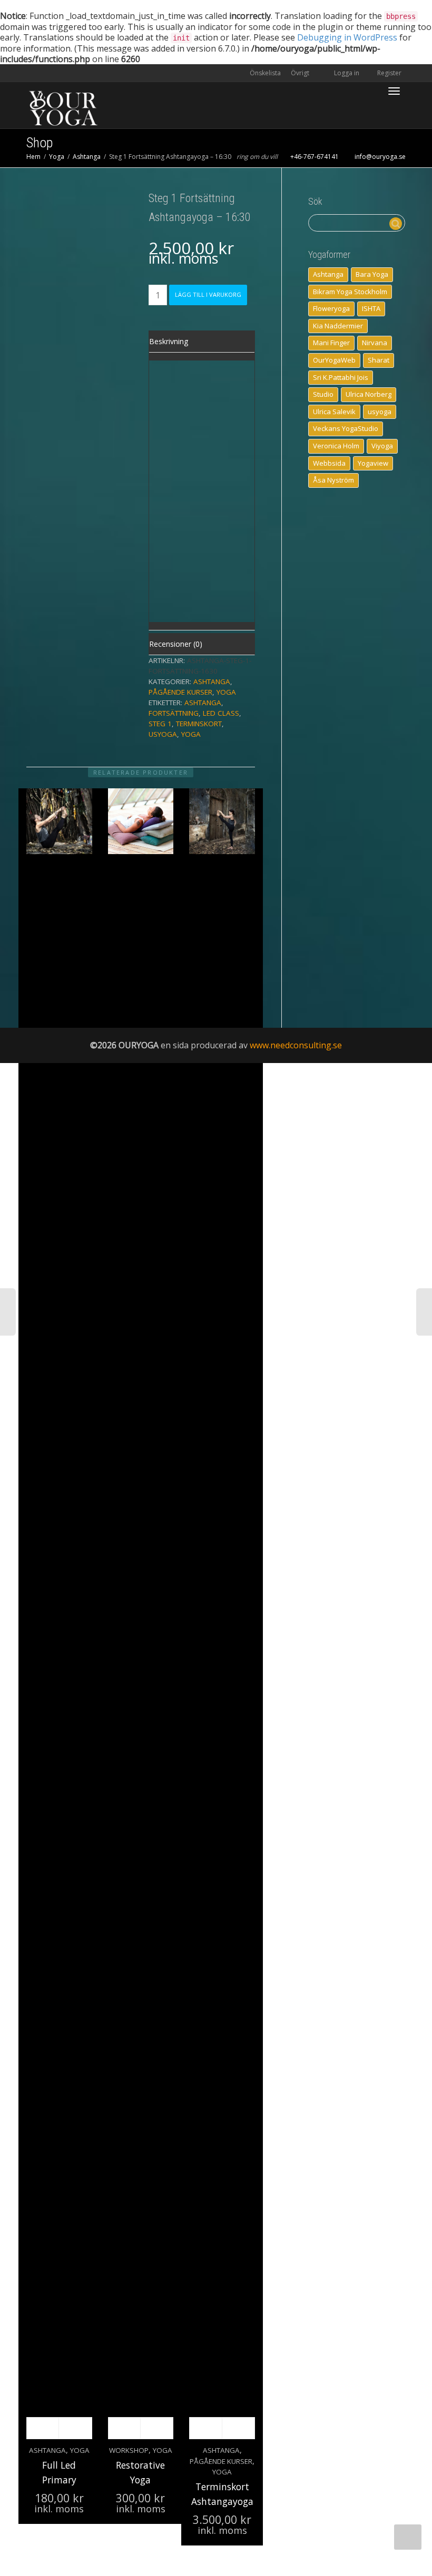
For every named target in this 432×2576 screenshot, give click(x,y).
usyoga (163, 734)
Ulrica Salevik (334, 412)
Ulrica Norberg (369, 394)
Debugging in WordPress (347, 37)
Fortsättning (174, 713)
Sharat (379, 360)
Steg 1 (160, 724)
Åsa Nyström (333, 480)
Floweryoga (331, 308)
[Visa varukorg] (367, 85)
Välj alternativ (43, 2428)
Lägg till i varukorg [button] (206, 2428)
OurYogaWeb (334, 360)
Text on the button (171, 415)
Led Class (221, 713)
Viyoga (382, 446)
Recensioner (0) (176, 644)
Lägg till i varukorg (208, 294)
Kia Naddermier (338, 326)
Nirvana (375, 343)
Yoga (57, 157)
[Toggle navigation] (394, 91)
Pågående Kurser (180, 692)
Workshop (129, 2450)
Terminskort (199, 724)
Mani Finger (331, 343)
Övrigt (301, 73)
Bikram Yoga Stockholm (350, 292)
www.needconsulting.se (296, 1045)
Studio (323, 394)
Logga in (347, 73)
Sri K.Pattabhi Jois (341, 377)
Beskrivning (169, 341)
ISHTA (371, 308)
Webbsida (329, 463)
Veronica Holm (336, 446)
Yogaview (373, 463)
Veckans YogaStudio (346, 428)
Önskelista (265, 73)
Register (389, 73)
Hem (33, 157)
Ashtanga (87, 157)
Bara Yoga (372, 274)
